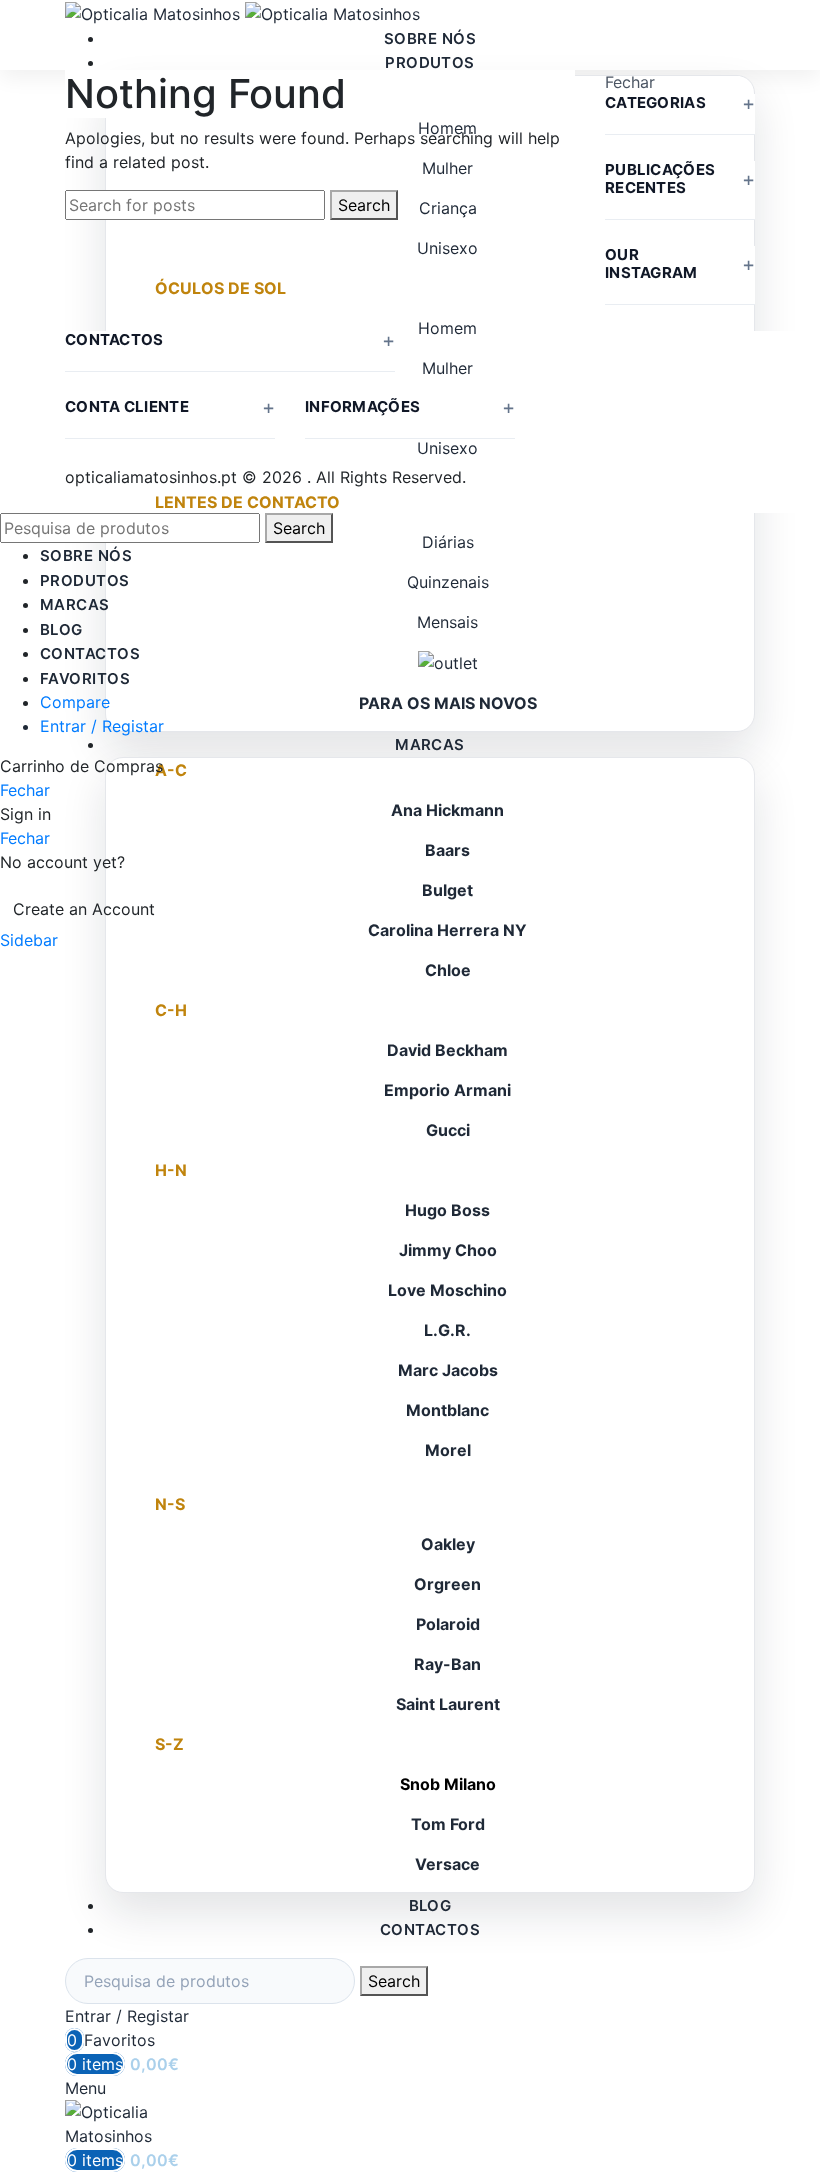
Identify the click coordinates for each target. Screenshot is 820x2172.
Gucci (448, 1130)
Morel (448, 1450)
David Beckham (447, 1050)
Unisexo (447, 248)
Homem (447, 328)
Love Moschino (447, 1290)
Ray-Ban (447, 1664)
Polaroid (448, 1624)
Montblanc (447, 1410)
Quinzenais (448, 582)
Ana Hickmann (447, 810)
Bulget (447, 890)
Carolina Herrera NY (447, 930)
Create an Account (84, 909)
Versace (447, 1864)
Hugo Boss (447, 1210)
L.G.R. (447, 1330)
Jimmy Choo (448, 1250)
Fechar (630, 82)
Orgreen (447, 1584)
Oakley (448, 1544)
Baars (447, 850)
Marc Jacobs (448, 1370)
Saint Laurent (448, 1704)
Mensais (447, 622)
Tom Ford (448, 1824)
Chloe (448, 970)
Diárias (448, 542)
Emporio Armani (447, 1090)
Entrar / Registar (102, 726)
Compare (75, 702)
